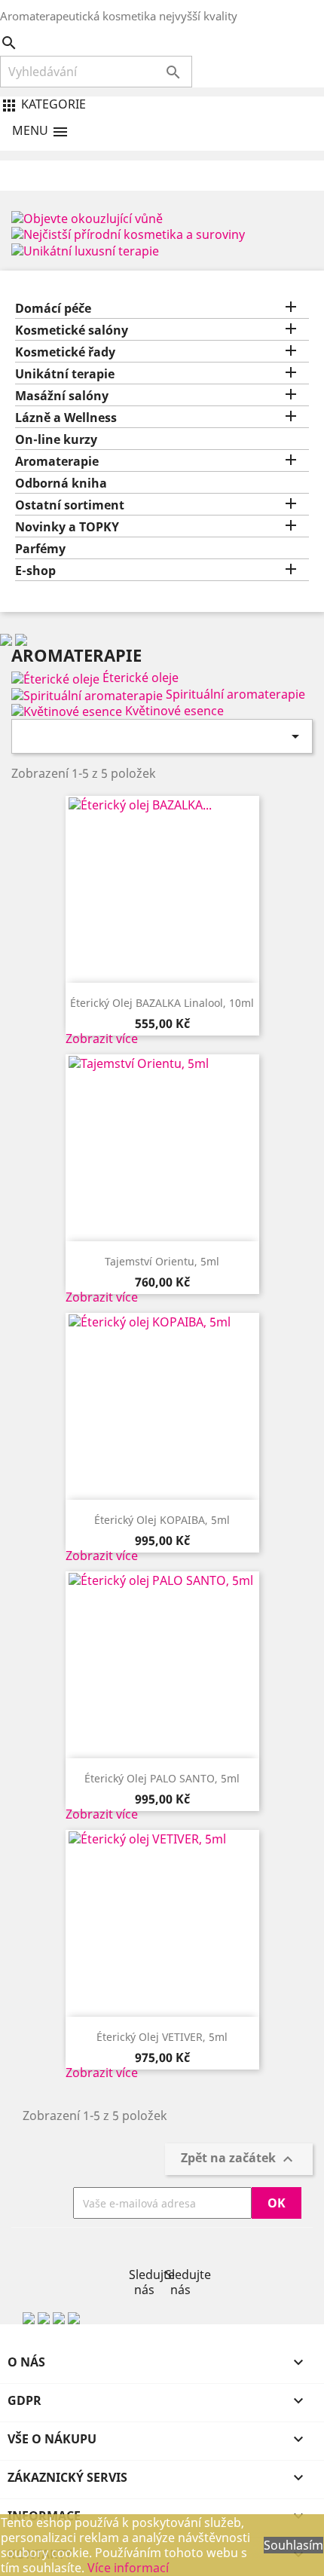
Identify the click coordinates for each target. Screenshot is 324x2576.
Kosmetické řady (65, 352)
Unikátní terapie (65, 374)
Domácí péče (53, 309)
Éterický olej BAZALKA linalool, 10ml (162, 1003)
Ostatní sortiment (70, 505)
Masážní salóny (62, 396)
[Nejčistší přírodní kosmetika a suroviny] (128, 234)
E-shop (35, 571)
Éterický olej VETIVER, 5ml (162, 2037)
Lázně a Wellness (66, 418)
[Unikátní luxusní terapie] (85, 249)
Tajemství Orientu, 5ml (162, 1261)
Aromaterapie (57, 462)
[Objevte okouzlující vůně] (87, 217)
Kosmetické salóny (72, 330)
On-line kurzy (56, 440)
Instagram (180, 2252)
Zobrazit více (102, 1039)
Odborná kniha (61, 483)
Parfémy (40, 549)
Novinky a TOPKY (67, 527)
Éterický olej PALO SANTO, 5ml (162, 1778)
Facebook (144, 2252)
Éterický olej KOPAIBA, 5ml (162, 1520)
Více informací (128, 2568)
